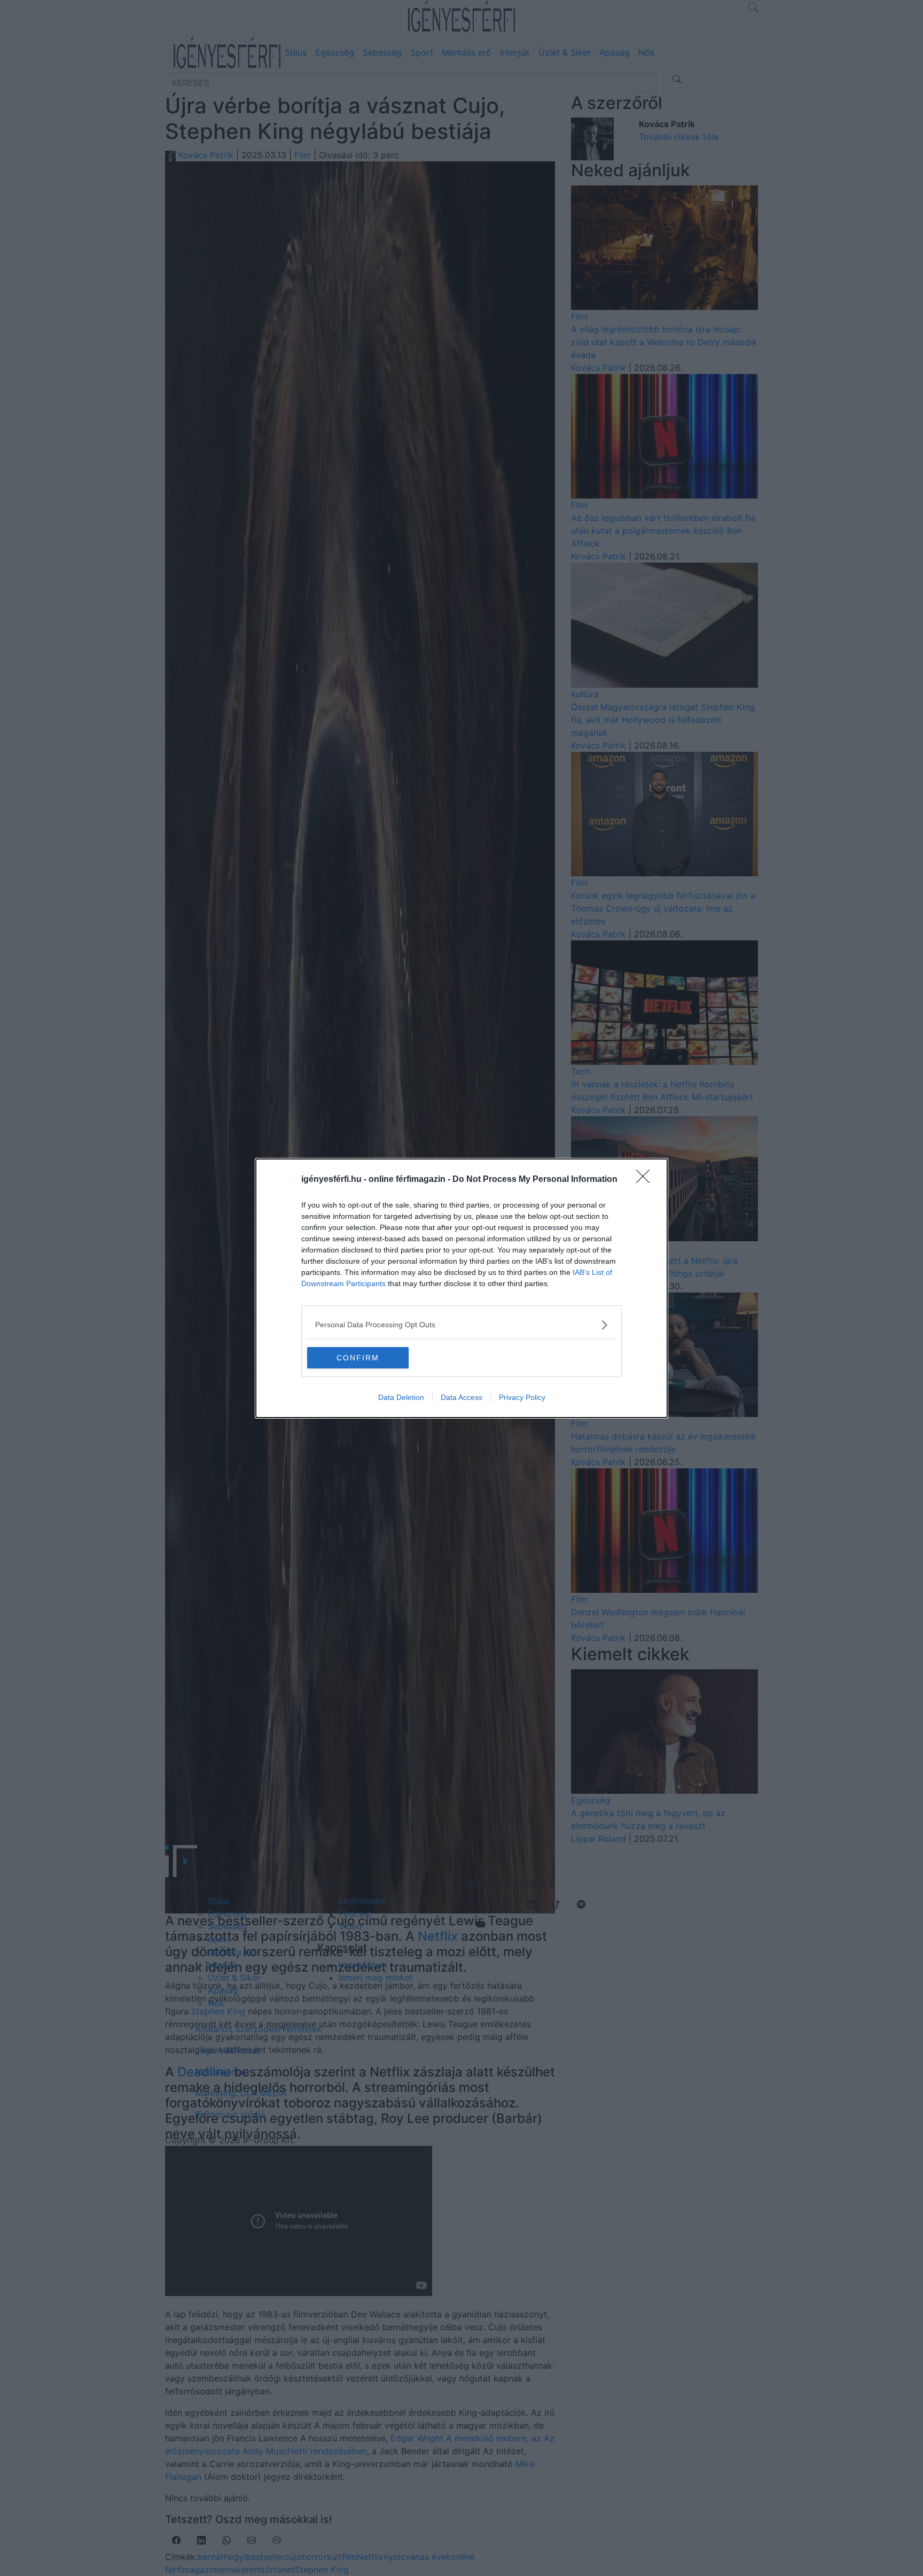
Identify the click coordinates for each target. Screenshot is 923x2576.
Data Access (461, 1397)
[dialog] (461, 1288)
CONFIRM (358, 1358)
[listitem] (461, 1325)
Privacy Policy (522, 1397)
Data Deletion (401, 1397)
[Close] (646, 1180)
